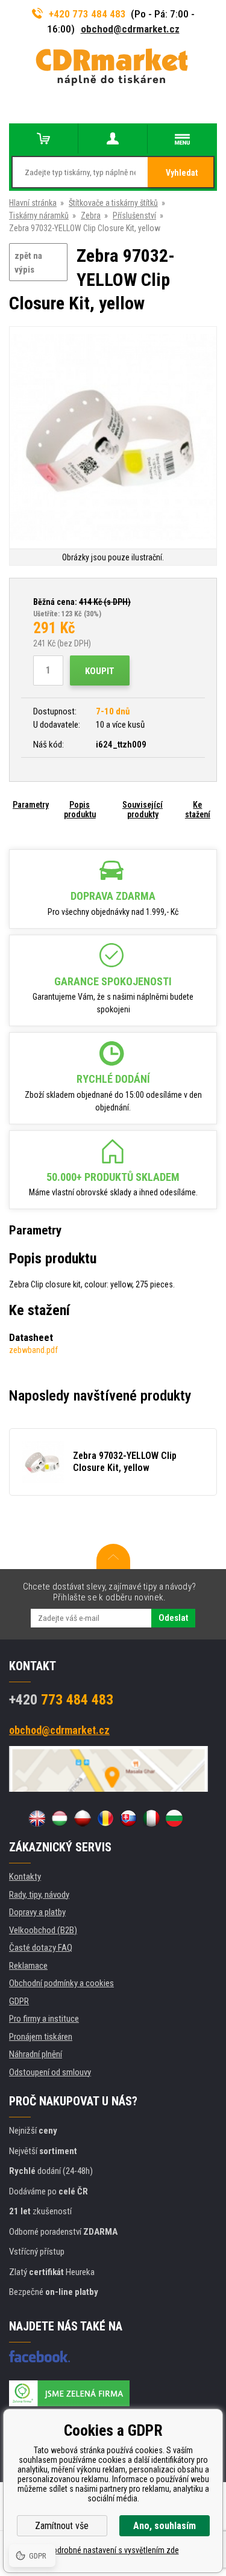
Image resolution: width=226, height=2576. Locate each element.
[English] (37, 1818)
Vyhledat (182, 173)
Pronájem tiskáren (41, 2037)
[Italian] (151, 1818)
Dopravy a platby (37, 1912)
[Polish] (83, 1818)
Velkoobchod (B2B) (43, 1930)
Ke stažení (198, 810)
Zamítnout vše (62, 2526)
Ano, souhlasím (165, 2526)
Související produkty (143, 810)
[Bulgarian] (174, 1818)
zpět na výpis (28, 263)
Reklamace (28, 1966)
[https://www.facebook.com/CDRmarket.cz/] (39, 2356)
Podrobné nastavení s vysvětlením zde (113, 2550)
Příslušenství (134, 215)
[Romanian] (105, 1818)
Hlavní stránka (33, 203)
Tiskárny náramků (39, 215)
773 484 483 (61, 1700)
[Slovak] (128, 1818)
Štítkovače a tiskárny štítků (113, 203)
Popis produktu (80, 810)
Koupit (100, 671)
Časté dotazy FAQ (41, 1948)
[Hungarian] (60, 1818)
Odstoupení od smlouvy (50, 2072)
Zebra (91, 215)
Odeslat (173, 1618)
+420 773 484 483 (87, 14)
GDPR (19, 2001)
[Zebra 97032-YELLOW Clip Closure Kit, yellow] (113, 438)
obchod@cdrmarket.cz (130, 29)
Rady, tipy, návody (39, 1895)
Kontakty (25, 1877)
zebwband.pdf (33, 1350)
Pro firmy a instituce (44, 2019)
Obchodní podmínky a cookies (61, 1983)
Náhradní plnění (36, 2054)
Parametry (31, 805)
